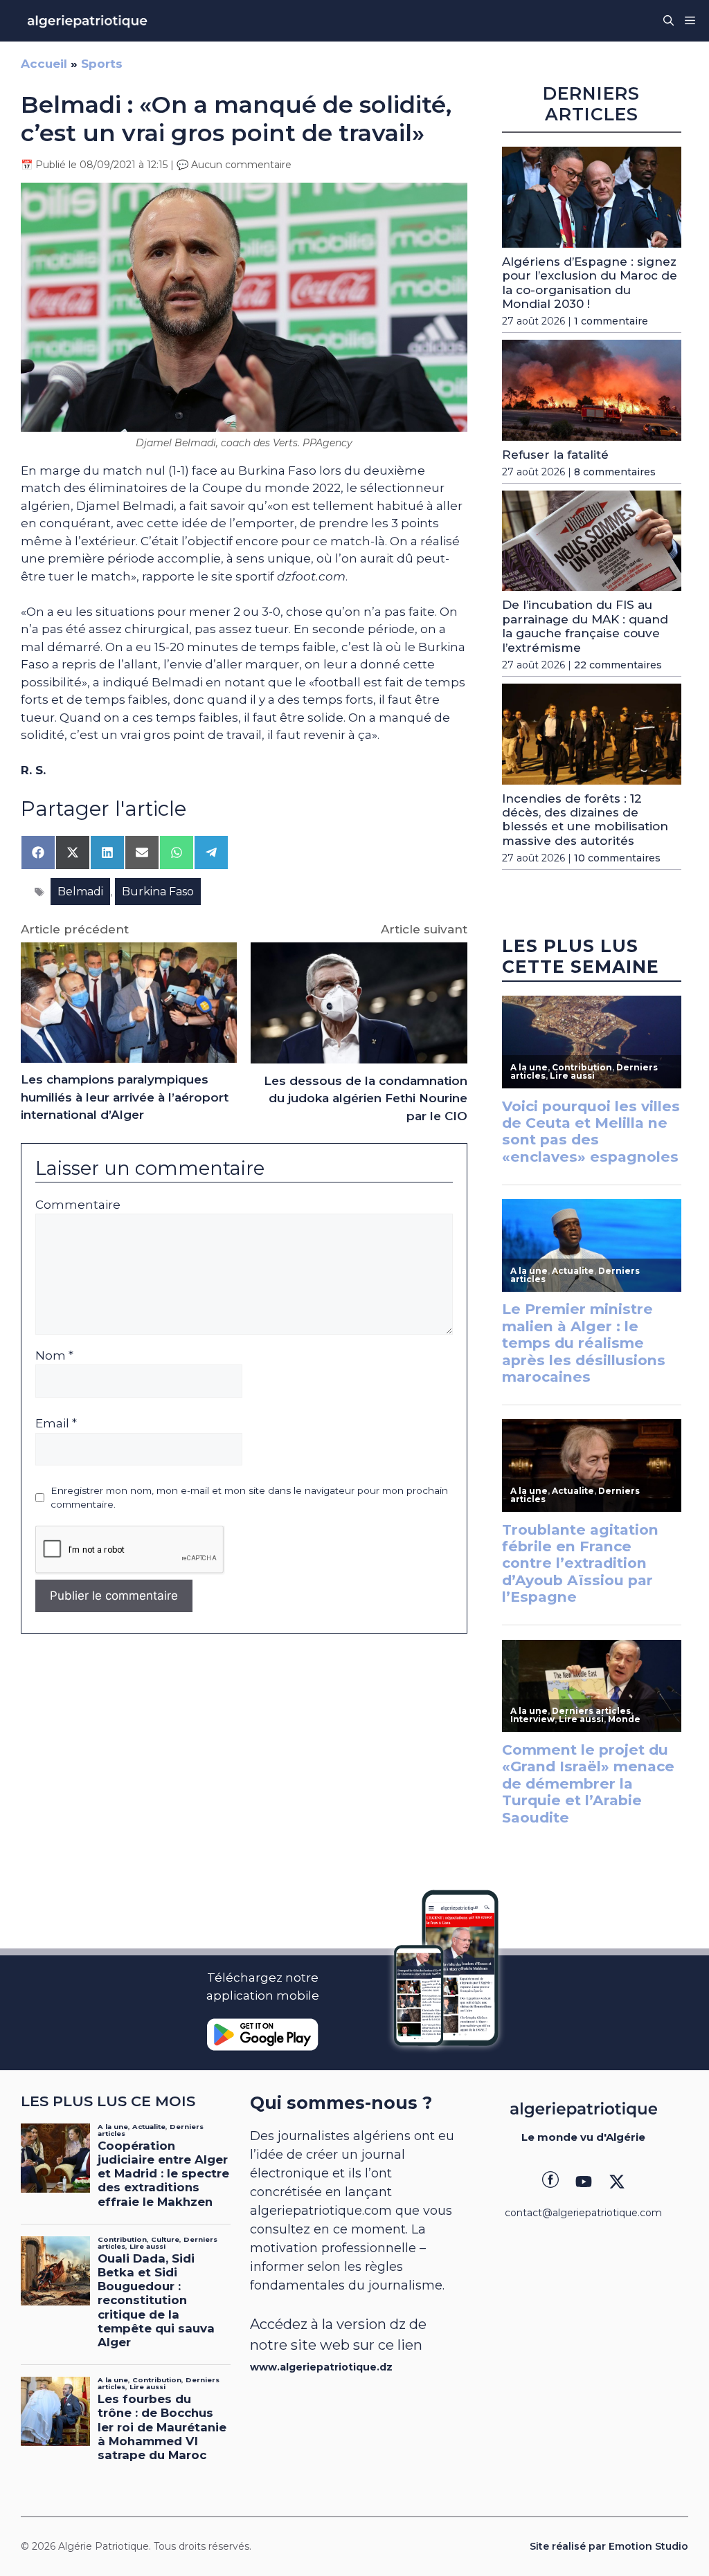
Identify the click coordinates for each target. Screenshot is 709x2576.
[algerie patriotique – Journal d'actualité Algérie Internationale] (87, 21)
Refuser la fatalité (555, 455)
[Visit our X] (617, 2182)
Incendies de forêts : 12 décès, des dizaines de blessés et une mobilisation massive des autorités (585, 820)
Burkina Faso (158, 892)
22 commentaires (618, 665)
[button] (668, 21)
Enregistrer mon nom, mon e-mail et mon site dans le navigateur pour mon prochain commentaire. (249, 1497)
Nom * (54, 1355)
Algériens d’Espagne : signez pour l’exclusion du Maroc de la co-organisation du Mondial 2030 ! (590, 283)
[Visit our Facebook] (550, 2182)
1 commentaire (611, 321)
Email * (56, 1423)
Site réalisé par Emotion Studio (609, 2546)
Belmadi (80, 892)
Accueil (44, 64)
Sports (102, 64)
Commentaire (78, 1205)
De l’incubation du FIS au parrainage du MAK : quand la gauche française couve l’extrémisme (585, 626)
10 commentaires (617, 858)
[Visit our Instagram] (584, 2182)
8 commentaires (615, 472)
